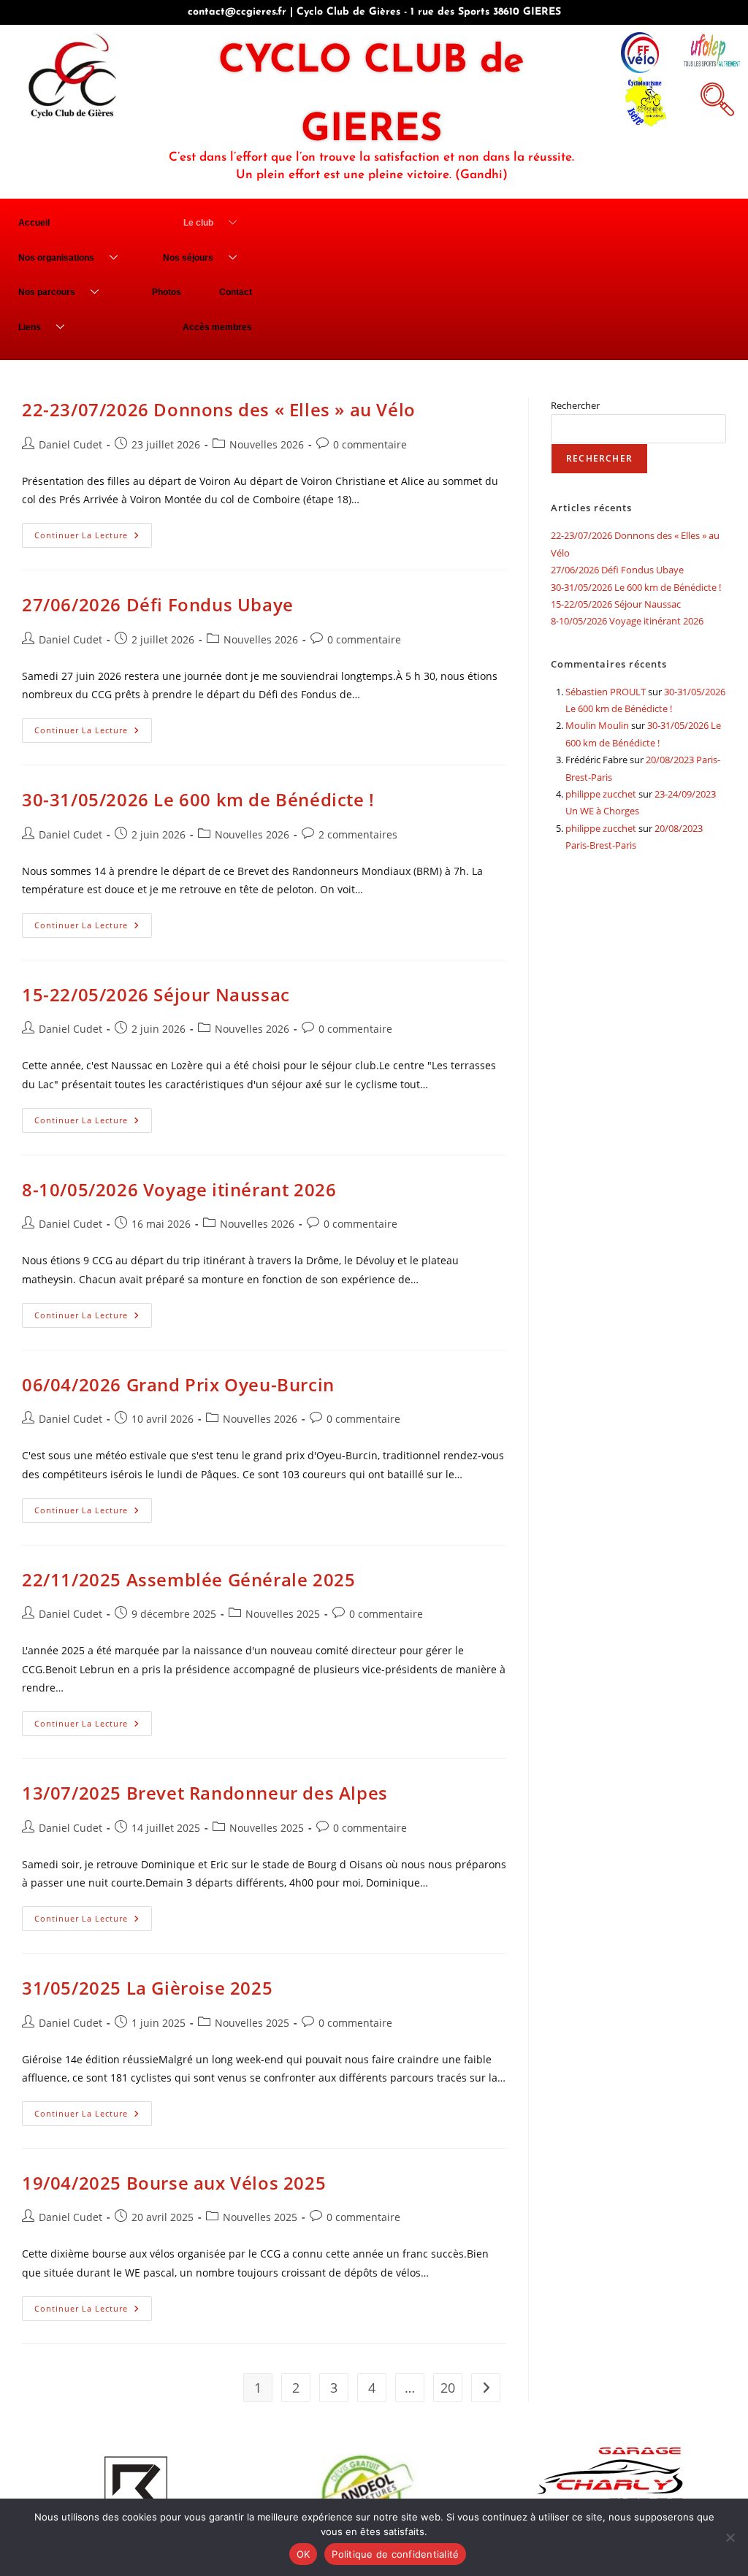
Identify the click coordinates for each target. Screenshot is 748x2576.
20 (448, 2388)
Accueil (34, 223)
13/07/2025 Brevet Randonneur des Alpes (205, 1793)
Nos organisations (56, 258)
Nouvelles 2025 (283, 1614)
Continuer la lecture (93, 532)
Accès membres (217, 327)
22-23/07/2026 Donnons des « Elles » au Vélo (219, 409)
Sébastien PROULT (606, 692)
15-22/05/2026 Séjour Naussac (156, 994)
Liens (30, 327)
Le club (198, 223)
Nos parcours (47, 292)
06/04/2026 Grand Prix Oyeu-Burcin (178, 1384)
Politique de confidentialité (395, 2554)
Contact (236, 292)
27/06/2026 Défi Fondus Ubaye (158, 604)
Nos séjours (188, 258)
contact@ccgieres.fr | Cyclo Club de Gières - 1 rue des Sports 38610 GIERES (374, 12)
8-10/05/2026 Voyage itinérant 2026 (179, 1189)
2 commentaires (358, 834)
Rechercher (575, 405)
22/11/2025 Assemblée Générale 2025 (188, 1579)
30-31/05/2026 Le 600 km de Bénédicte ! (198, 799)
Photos (167, 292)
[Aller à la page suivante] (486, 2388)
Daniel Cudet (70, 444)
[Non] (730, 2537)
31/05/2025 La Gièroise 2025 (147, 1988)
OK (304, 2554)
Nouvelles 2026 (267, 444)
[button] (715, 97)
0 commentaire (370, 444)
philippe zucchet (601, 794)
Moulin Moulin (597, 725)
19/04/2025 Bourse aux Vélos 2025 (174, 2183)
